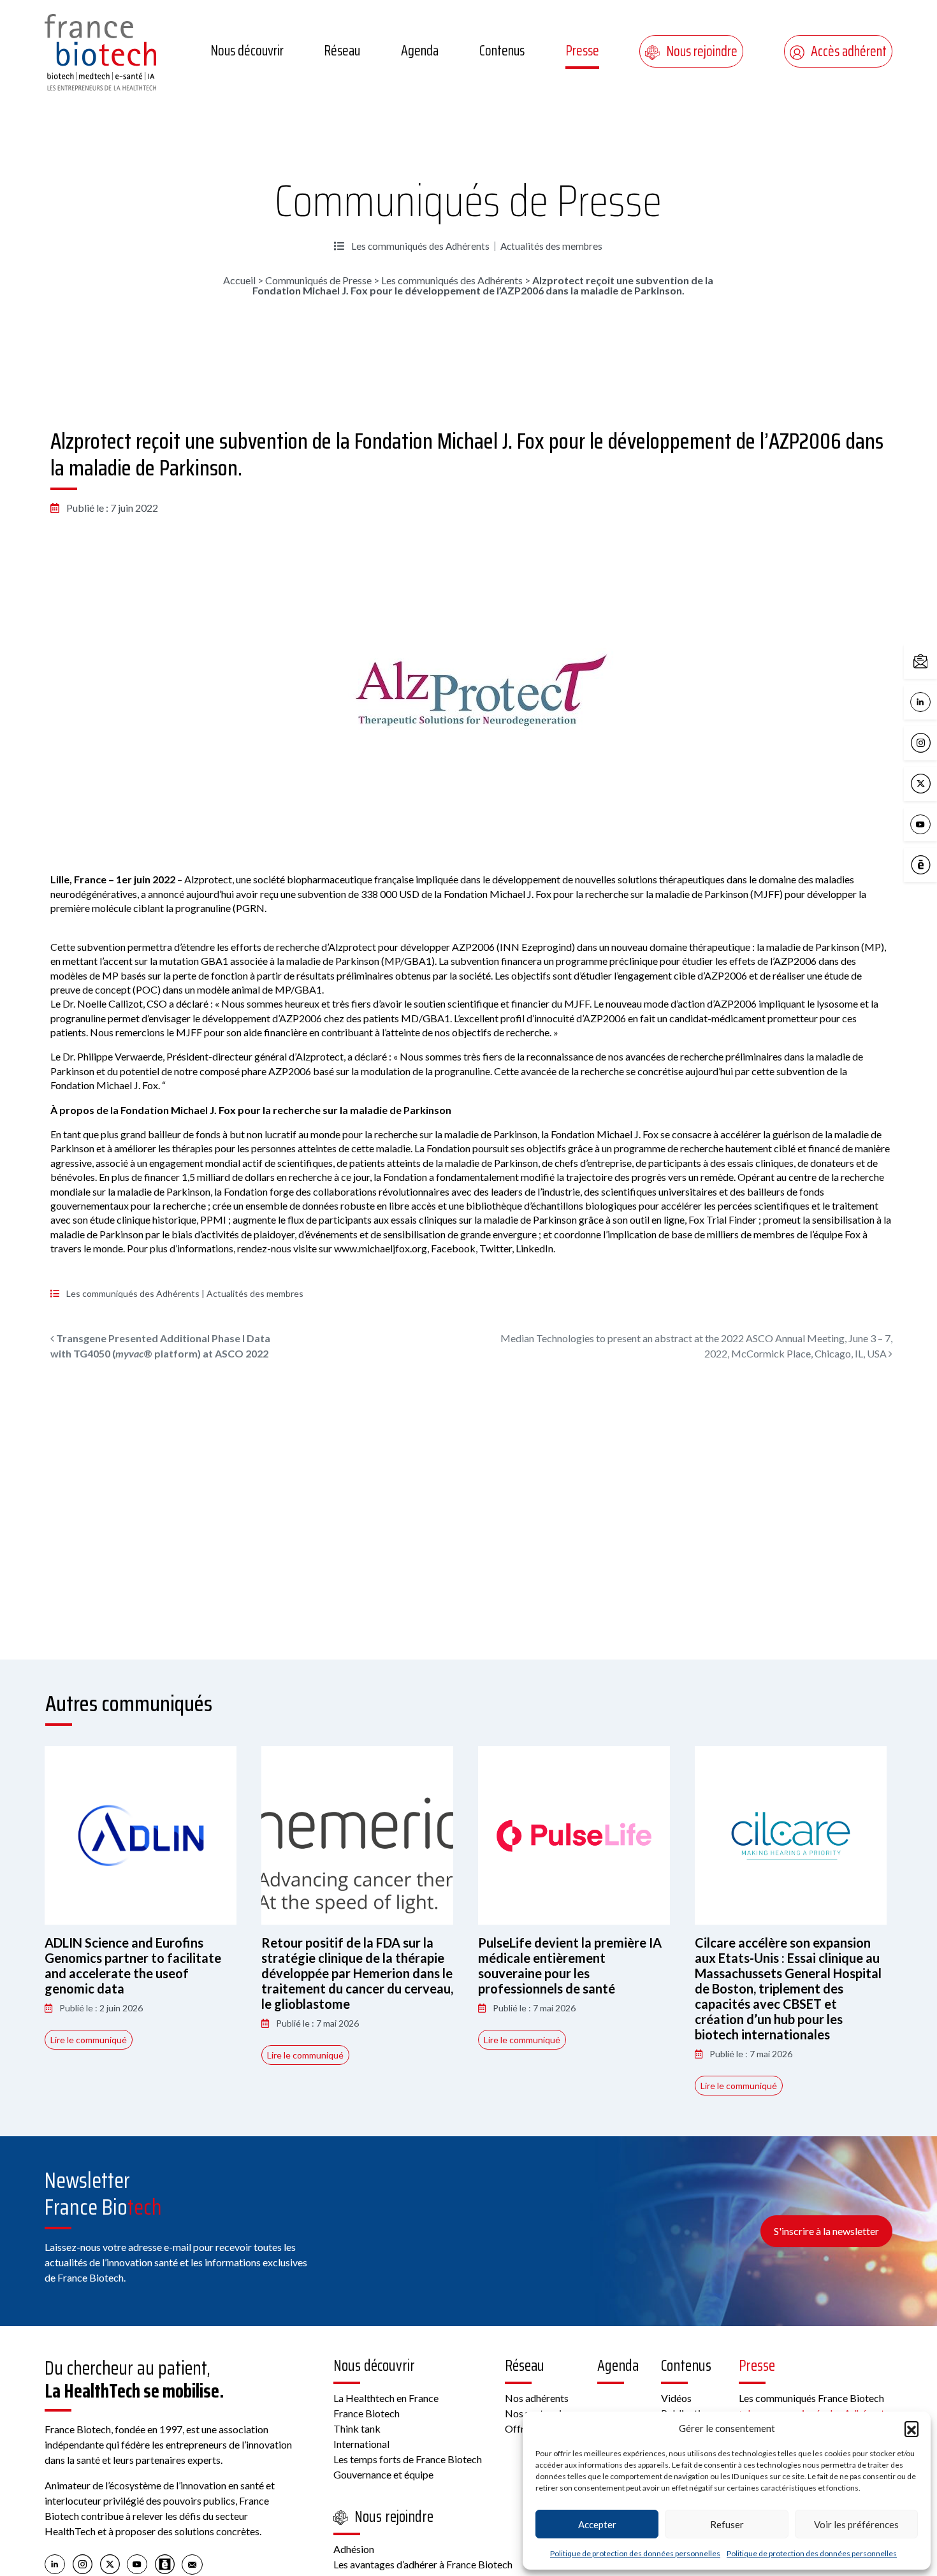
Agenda (420, 51)
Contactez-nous (934, 661)
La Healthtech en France (386, 2398)
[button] (912, 2428)
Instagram (934, 742)
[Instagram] (83, 2563)
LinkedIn (934, 701)
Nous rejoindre (702, 51)
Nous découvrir (247, 51)
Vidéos (676, 2398)
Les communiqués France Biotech (811, 2398)
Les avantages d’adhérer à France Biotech (423, 2564)
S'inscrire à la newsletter (826, 2231)
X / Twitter (934, 782)
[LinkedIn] (55, 2563)
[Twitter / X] (110, 2563)
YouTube (934, 823)
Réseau (342, 51)
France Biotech (367, 2413)
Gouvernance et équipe (383, 2474)
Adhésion (354, 2549)
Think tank (357, 2428)
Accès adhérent (849, 51)
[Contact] (192, 2563)
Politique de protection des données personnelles (635, 2553)
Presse (582, 51)
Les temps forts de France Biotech (408, 2459)
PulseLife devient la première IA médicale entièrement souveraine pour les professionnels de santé (570, 1965)
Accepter (597, 2524)
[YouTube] (137, 2563)
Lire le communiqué (89, 2040)
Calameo (934, 864)
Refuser (727, 2524)
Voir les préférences (856, 2524)
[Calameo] (165, 2563)
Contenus (502, 51)
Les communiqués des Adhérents (420, 246)
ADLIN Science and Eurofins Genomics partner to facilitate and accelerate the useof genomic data (133, 1965)
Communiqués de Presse (468, 201)
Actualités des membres (551, 246)
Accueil (239, 280)
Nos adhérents (537, 2398)
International (361, 2444)
